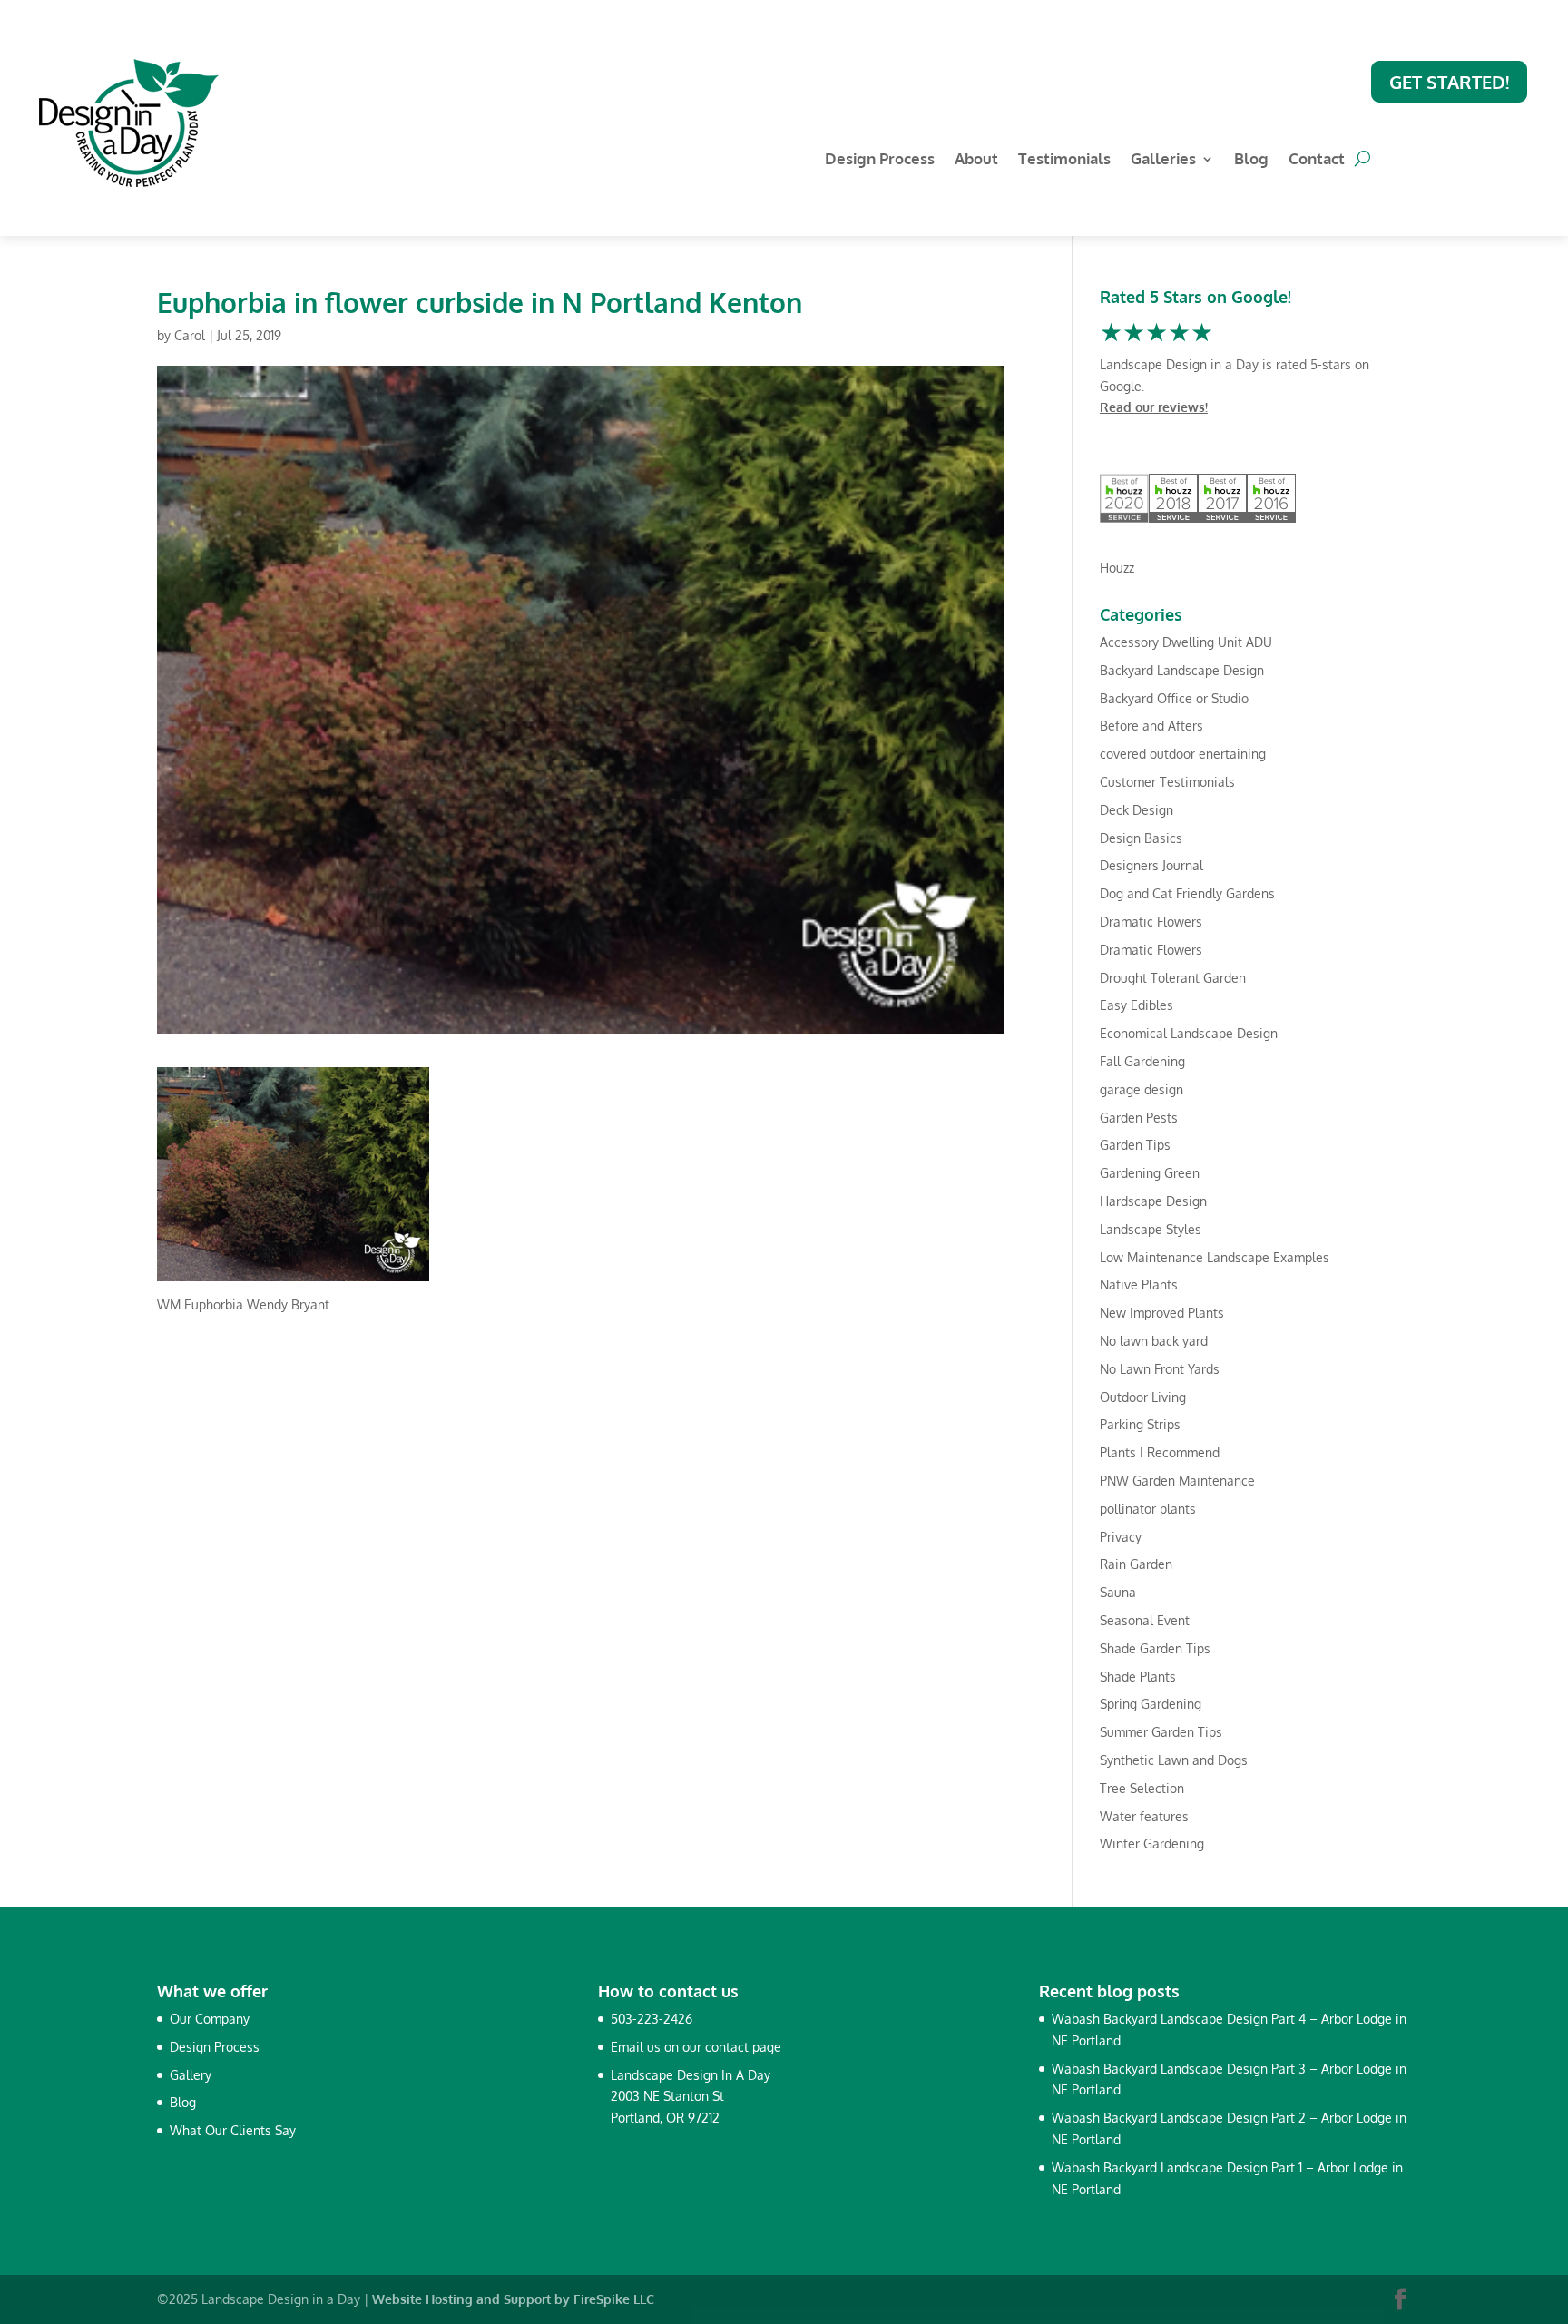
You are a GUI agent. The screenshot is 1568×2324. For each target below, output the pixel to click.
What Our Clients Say (233, 2130)
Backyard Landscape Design (1182, 670)
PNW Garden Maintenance (1177, 1481)
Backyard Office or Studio (1174, 698)
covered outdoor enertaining (1183, 754)
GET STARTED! (1449, 82)
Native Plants (1139, 1285)
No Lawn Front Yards (1160, 1369)
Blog (1251, 160)
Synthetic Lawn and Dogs (1174, 1760)
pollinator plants (1148, 1509)
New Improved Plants (1162, 1313)
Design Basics (1141, 838)
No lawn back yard (1154, 1341)
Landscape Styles (1151, 1229)
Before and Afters (1151, 726)
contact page (743, 2047)
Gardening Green (1150, 1173)
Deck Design (1137, 810)
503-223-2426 (652, 2019)
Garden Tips (1135, 1145)
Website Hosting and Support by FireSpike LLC (513, 2299)
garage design (1142, 1089)
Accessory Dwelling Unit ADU (1186, 642)
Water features (1144, 1816)
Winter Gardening (1152, 1844)
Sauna (1118, 1592)
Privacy (1121, 1537)
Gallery (191, 2075)
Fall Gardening (1142, 1061)
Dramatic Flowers (1151, 922)
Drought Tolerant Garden (1173, 978)
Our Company (210, 2019)
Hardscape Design (1153, 1201)
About (976, 160)
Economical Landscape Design (1189, 1033)
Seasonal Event (1145, 1620)
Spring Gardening (1151, 1704)
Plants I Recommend (1160, 1452)
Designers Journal (1151, 865)
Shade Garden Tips (1155, 1648)
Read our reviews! (1154, 407)
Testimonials (1064, 160)
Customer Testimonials (1167, 782)
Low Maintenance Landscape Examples (1215, 1257)
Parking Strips (1140, 1424)
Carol (190, 335)
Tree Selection (1142, 1788)
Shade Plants (1138, 1677)
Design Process (880, 160)
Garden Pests (1139, 1118)
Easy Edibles (1137, 1005)
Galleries (1163, 160)
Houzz (1117, 568)
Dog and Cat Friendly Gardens (1187, 893)
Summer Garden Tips (1161, 1732)
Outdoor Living (1143, 1397)
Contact (1317, 160)
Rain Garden (1136, 1564)
